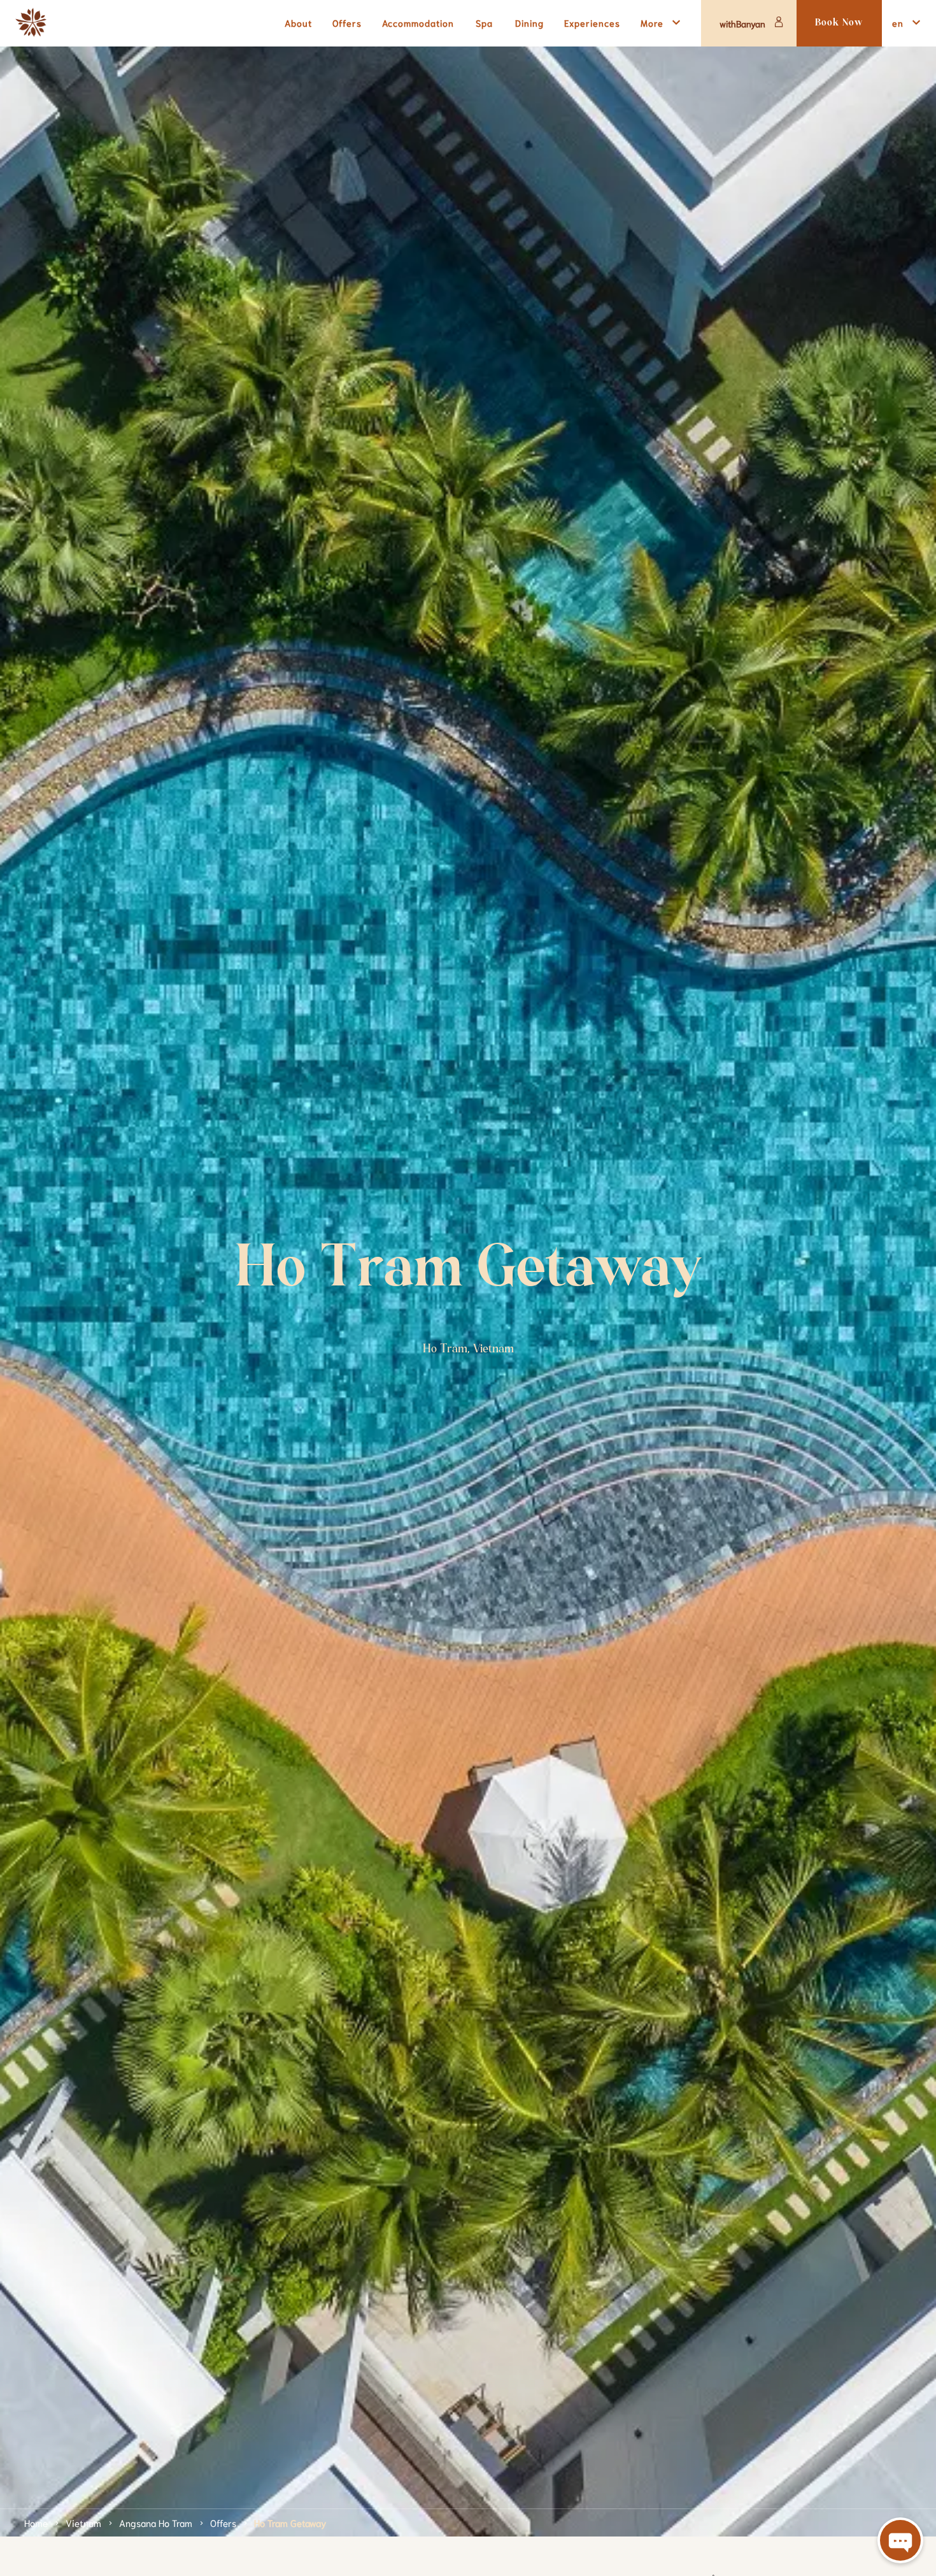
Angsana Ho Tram (156, 2522)
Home (36, 2522)
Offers (223, 2522)
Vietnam (83, 2522)
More (652, 23)
